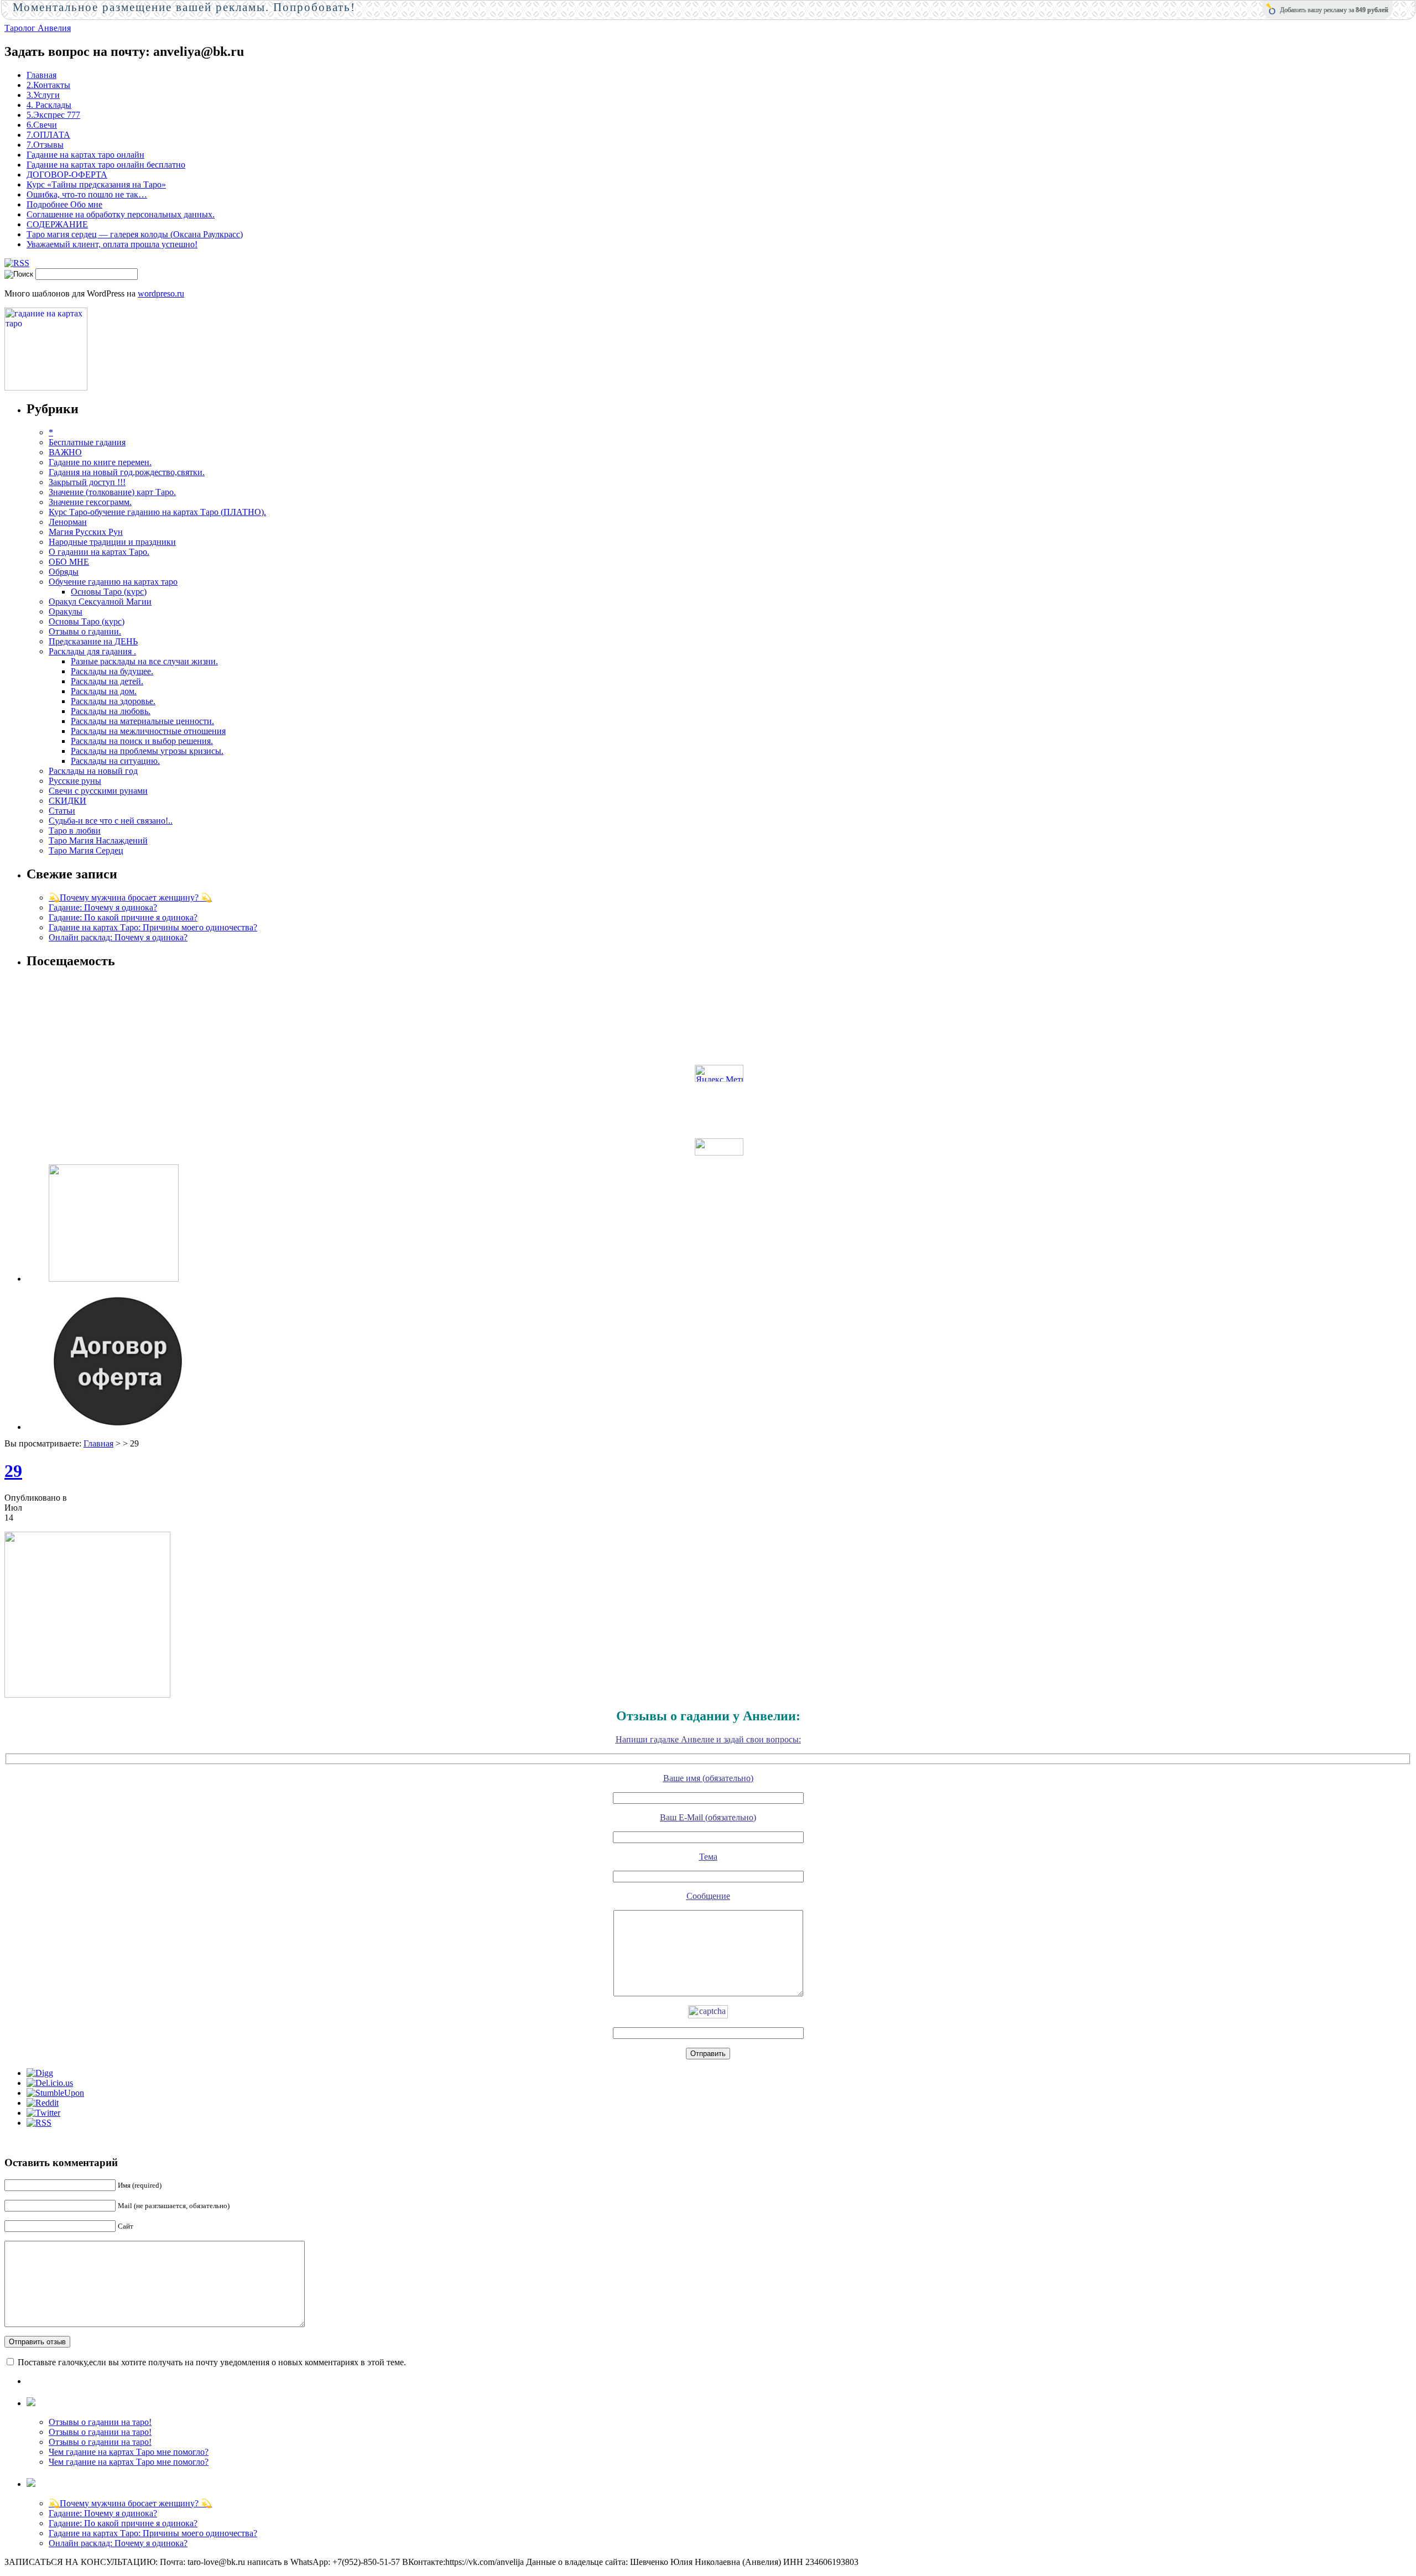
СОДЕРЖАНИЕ (57, 224)
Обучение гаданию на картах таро (113, 582)
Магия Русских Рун (86, 532)
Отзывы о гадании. (85, 631)
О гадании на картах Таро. (99, 552)
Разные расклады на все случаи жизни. (144, 661)
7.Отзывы (45, 145)
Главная (41, 75)
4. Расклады (49, 105)
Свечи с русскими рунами (98, 791)
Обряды (64, 572)
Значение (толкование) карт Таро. (112, 492)
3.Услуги (43, 95)
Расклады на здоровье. (113, 701)
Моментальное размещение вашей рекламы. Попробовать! (184, 7)
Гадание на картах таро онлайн (85, 155)
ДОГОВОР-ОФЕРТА (67, 175)
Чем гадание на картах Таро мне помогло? (129, 2452)
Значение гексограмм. (90, 502)
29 (13, 1471)
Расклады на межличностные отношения (148, 731)
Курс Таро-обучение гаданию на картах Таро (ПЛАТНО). (157, 512)
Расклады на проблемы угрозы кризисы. (147, 751)
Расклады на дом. (104, 691)
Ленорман (68, 522)
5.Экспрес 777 (53, 115)
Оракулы (66, 612)
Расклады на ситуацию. (115, 761)
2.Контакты (48, 85)
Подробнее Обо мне (64, 204)
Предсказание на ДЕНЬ (93, 641)
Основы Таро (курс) (109, 592)
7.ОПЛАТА (48, 135)
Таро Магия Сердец (86, 850)
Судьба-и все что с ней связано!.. (111, 821)
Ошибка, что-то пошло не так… (87, 194)
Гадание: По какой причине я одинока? (123, 917)
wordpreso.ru (161, 293)
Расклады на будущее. (112, 671)
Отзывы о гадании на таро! (100, 2422)
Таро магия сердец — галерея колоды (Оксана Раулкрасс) (135, 234)
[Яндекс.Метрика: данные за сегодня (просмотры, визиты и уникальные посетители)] (719, 1073)
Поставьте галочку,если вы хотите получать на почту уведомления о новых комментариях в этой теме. (212, 2362)
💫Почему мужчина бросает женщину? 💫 (130, 897)
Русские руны (75, 781)
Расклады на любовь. (111, 711)
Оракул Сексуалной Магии (100, 602)
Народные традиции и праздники (112, 542)
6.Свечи (42, 125)
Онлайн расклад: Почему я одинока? (118, 937)
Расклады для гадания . (92, 651)
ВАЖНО (65, 452)
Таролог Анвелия (38, 28)
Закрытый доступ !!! (87, 482)
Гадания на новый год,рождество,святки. (127, 472)
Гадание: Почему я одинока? (103, 907)
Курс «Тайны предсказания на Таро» (96, 184)
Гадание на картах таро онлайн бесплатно (106, 165)
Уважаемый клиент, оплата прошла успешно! (112, 244)
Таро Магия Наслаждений (98, 841)
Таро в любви (75, 831)
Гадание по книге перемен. (100, 462)
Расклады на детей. (107, 681)
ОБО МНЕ (69, 562)
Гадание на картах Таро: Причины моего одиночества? (153, 927)
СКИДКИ (67, 801)
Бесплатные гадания (87, 442)
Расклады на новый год (93, 771)
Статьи (62, 811)
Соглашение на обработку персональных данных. (121, 214)
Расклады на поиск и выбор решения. (142, 741)
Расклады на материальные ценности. (142, 721)
